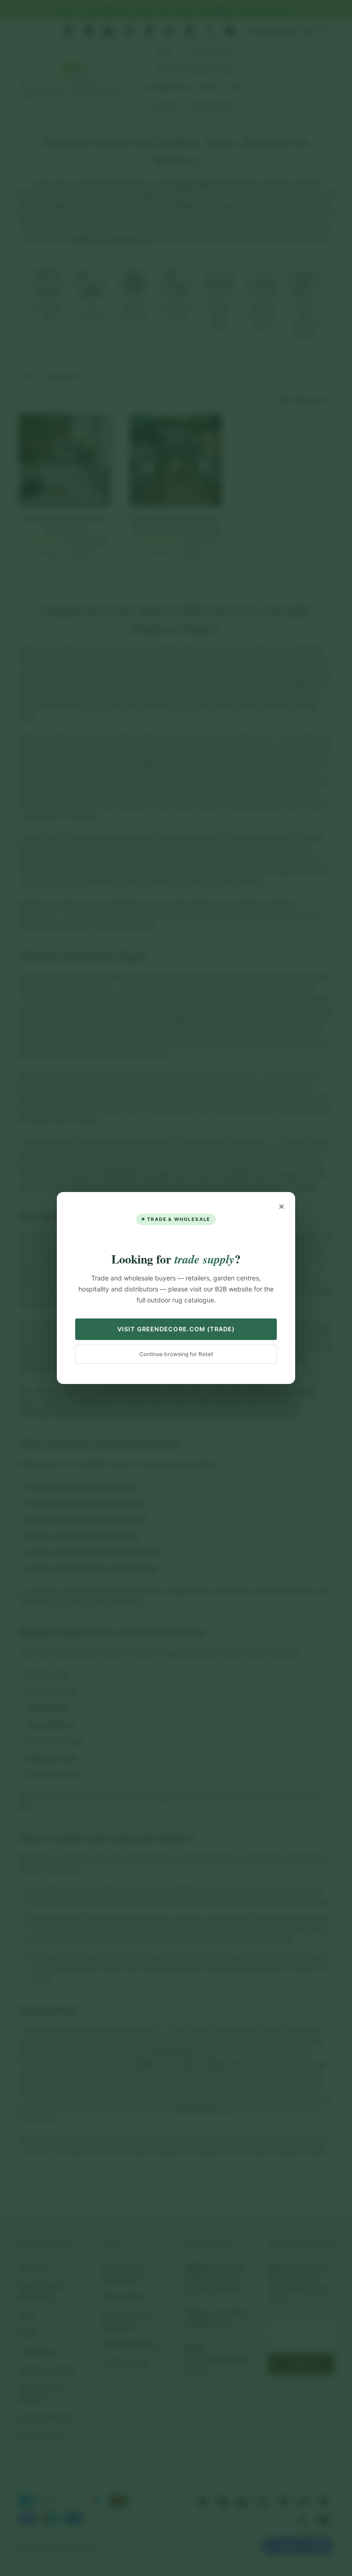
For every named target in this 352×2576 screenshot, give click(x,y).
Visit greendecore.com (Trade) (176, 1329)
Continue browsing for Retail (176, 1354)
